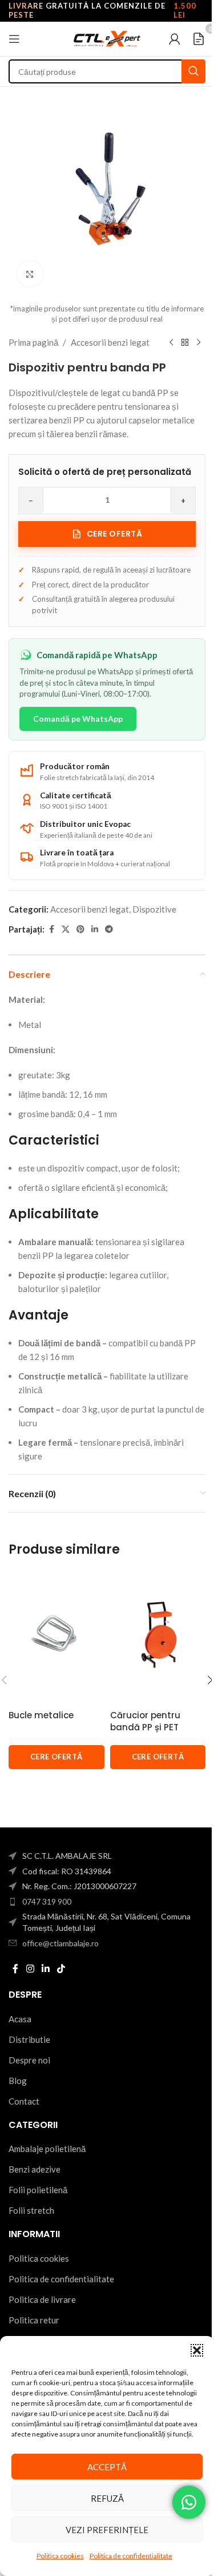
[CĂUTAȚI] (193, 71)
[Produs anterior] (171, 342)
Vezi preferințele (107, 2530)
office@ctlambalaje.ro (60, 1943)
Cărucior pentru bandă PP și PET (145, 1721)
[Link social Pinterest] (80, 929)
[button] (197, 2350)
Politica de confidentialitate (131, 2556)
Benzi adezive (35, 2169)
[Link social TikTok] (61, 1969)
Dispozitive (154, 909)
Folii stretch (31, 2210)
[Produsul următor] (199, 342)
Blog (18, 2081)
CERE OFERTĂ (56, 1757)
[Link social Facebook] (51, 929)
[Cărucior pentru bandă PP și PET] (158, 1635)
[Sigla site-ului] (107, 38)
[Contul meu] (175, 39)
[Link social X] (66, 929)
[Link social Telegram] (109, 929)
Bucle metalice (41, 1715)
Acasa (20, 2019)
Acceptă (107, 2467)
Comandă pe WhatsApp (78, 719)
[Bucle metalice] (56, 1635)
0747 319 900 (47, 1901)
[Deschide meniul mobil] (14, 39)
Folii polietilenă (38, 2190)
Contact (24, 2101)
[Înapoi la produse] (185, 342)
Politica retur (34, 2320)
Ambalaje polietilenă (47, 2149)
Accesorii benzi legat (110, 342)
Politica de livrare (42, 2299)
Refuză (107, 2498)
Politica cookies (60, 2556)
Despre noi (29, 2060)
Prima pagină (33, 342)
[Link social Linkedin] (95, 929)
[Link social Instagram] (30, 1969)
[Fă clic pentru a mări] (30, 274)
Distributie (29, 2039)
